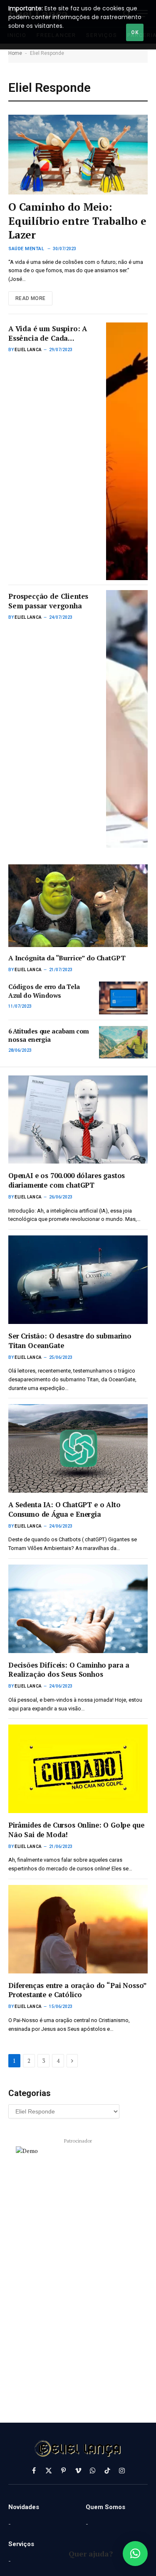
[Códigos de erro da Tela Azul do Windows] (123, 998)
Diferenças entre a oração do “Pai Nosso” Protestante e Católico (77, 1990)
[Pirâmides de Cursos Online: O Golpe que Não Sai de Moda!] (78, 1769)
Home (15, 53)
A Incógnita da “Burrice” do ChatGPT (67, 958)
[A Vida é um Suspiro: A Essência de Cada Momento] (127, 451)
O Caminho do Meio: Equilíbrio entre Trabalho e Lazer (77, 221)
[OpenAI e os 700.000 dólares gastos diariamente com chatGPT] (78, 1120)
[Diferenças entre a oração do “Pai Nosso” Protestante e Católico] (78, 1929)
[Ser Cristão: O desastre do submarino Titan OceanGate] (78, 1280)
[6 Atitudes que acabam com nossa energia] (123, 1042)
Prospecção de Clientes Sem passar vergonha (48, 601)
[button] (135, 2554)
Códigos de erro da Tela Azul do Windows (44, 991)
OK (135, 32)
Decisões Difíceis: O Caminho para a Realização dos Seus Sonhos (69, 1670)
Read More (30, 298)
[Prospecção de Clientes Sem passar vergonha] (127, 719)
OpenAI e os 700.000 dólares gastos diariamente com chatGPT (67, 1180)
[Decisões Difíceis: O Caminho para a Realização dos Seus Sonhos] (78, 1609)
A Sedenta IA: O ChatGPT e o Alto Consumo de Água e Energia (64, 1509)
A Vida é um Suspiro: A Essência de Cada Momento (48, 338)
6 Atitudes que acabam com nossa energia (49, 1035)
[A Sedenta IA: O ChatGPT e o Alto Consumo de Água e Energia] (78, 1448)
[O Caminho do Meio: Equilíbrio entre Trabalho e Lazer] (78, 154)
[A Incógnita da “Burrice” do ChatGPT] (78, 906)
